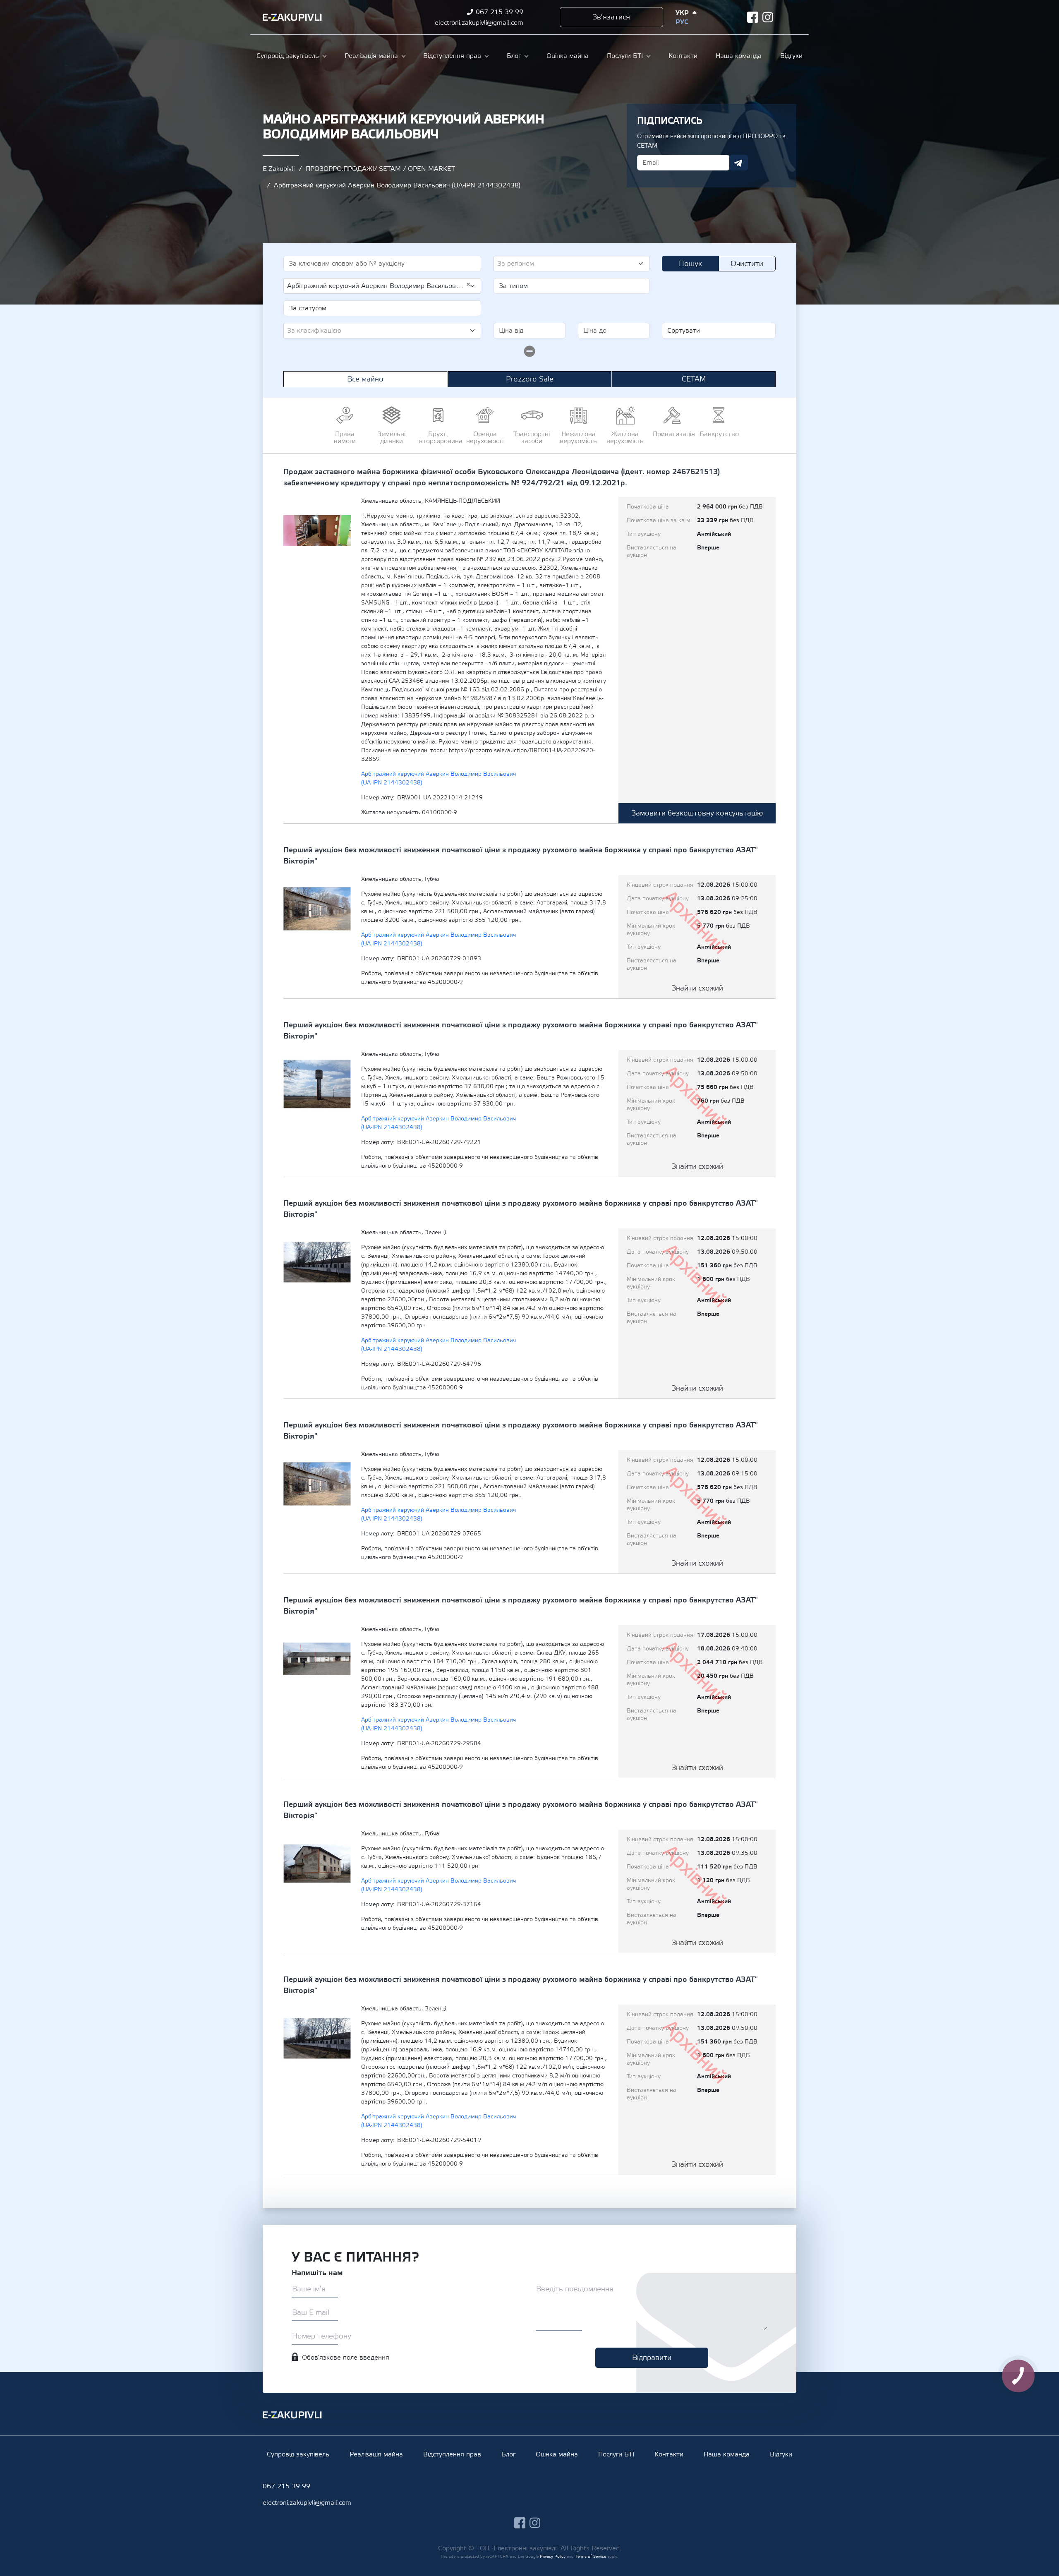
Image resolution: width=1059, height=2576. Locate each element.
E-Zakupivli (279, 169)
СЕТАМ (694, 379)
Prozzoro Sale (530, 379)
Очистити (747, 264)
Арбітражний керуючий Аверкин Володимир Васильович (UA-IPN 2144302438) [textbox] (379, 285)
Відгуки (791, 56)
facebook (753, 17)
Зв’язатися (611, 17)
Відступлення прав (452, 56)
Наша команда (739, 56)
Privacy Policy (553, 2556)
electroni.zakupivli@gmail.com (479, 23)
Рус (682, 22)
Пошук (690, 264)
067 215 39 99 (500, 12)
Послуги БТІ (625, 56)
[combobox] (571, 264)
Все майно (365, 379)
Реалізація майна (371, 56)
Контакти (683, 56)
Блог (514, 56)
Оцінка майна (568, 56)
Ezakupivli (292, 17)
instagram (768, 17)
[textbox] (568, 264)
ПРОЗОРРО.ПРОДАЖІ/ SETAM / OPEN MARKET (380, 169)
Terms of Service (591, 2556)
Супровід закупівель (288, 56)
